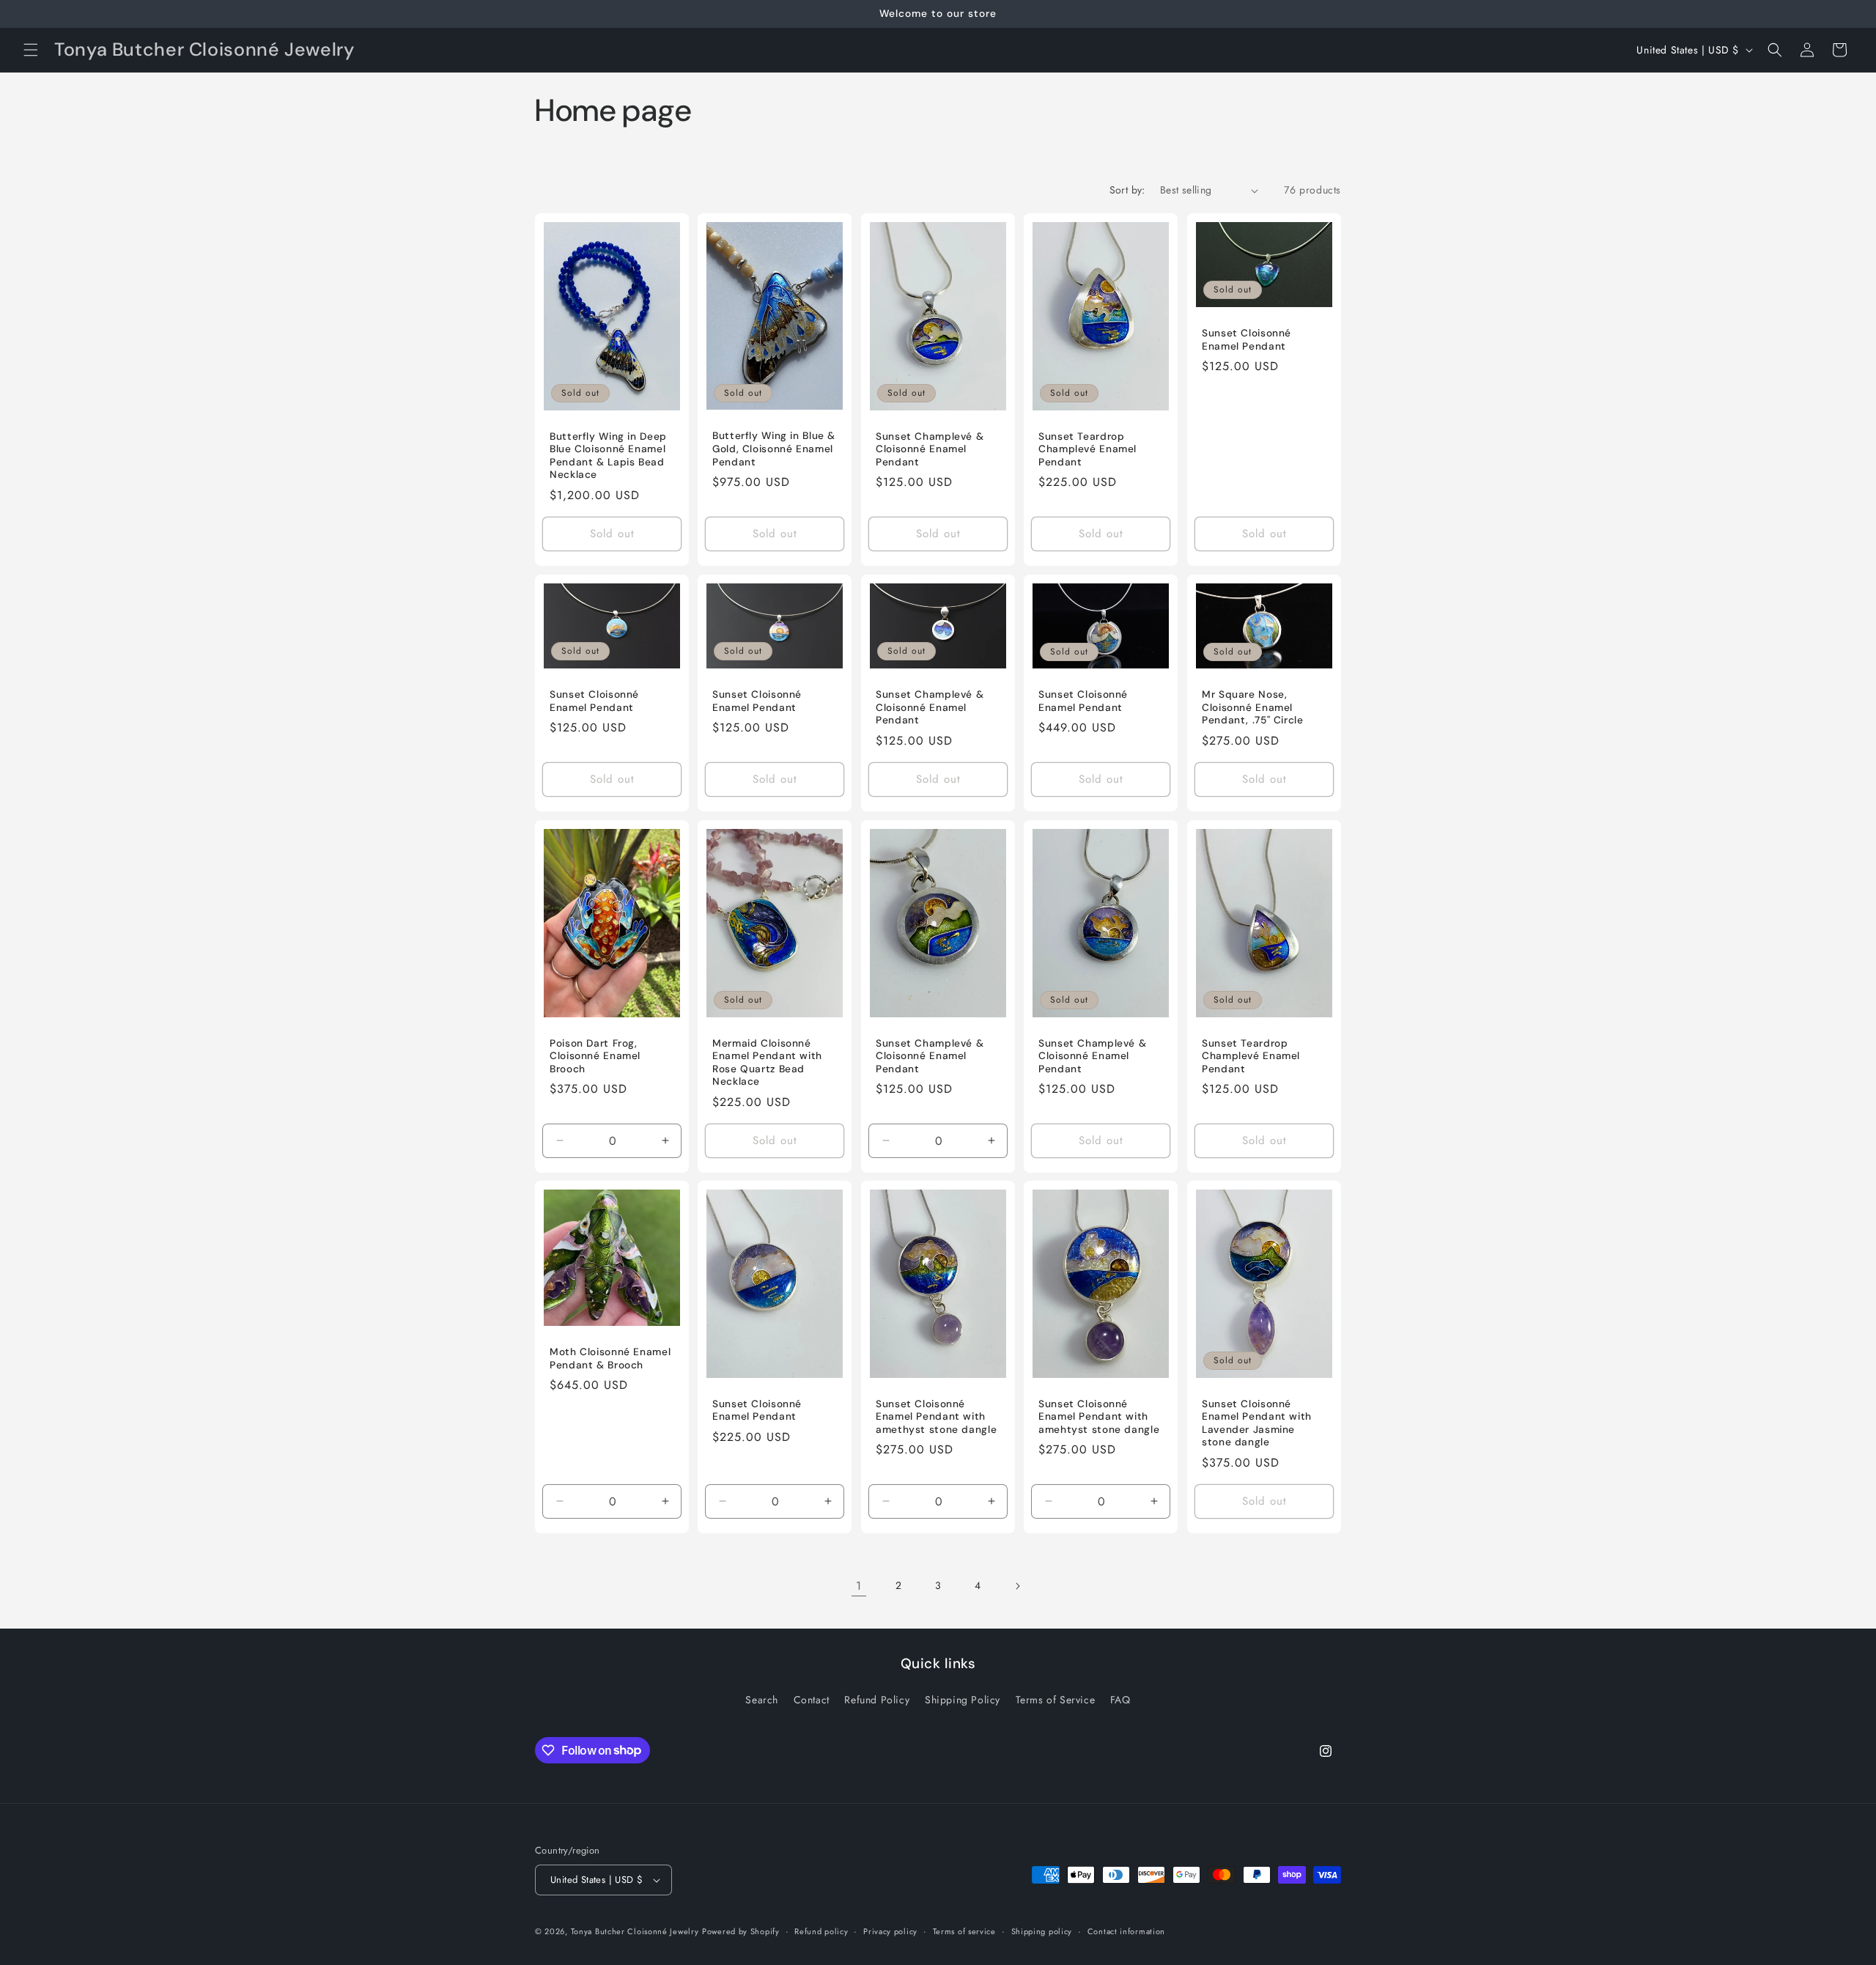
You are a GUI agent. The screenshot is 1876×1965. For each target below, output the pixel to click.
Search (762, 1700)
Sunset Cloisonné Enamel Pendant (1247, 340)
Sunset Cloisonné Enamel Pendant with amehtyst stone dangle (1099, 1417)
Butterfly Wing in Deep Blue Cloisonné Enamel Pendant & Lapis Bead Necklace (608, 456)
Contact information (1126, 1931)
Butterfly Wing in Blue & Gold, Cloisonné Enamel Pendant (774, 449)
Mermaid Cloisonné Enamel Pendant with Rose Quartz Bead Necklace (767, 1062)
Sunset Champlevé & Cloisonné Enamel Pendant (930, 449)
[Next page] (1017, 1586)
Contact (812, 1700)
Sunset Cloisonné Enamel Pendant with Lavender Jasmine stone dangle (1257, 1423)
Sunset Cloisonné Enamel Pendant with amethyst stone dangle (936, 1417)
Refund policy (821, 1931)
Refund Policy (877, 1700)
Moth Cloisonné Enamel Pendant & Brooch (610, 1359)
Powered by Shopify (741, 1931)
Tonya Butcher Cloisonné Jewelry (635, 1931)
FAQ (1120, 1700)
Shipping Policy (963, 1700)
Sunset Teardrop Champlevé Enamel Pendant (1087, 449)
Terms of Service (1056, 1700)
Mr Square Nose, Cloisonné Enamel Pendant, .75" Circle (1253, 707)
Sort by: (1127, 190)
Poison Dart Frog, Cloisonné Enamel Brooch (595, 1055)
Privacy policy (890, 1931)
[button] (31, 50)
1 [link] (859, 1586)
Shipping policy (1042, 1931)
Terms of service (964, 1931)
